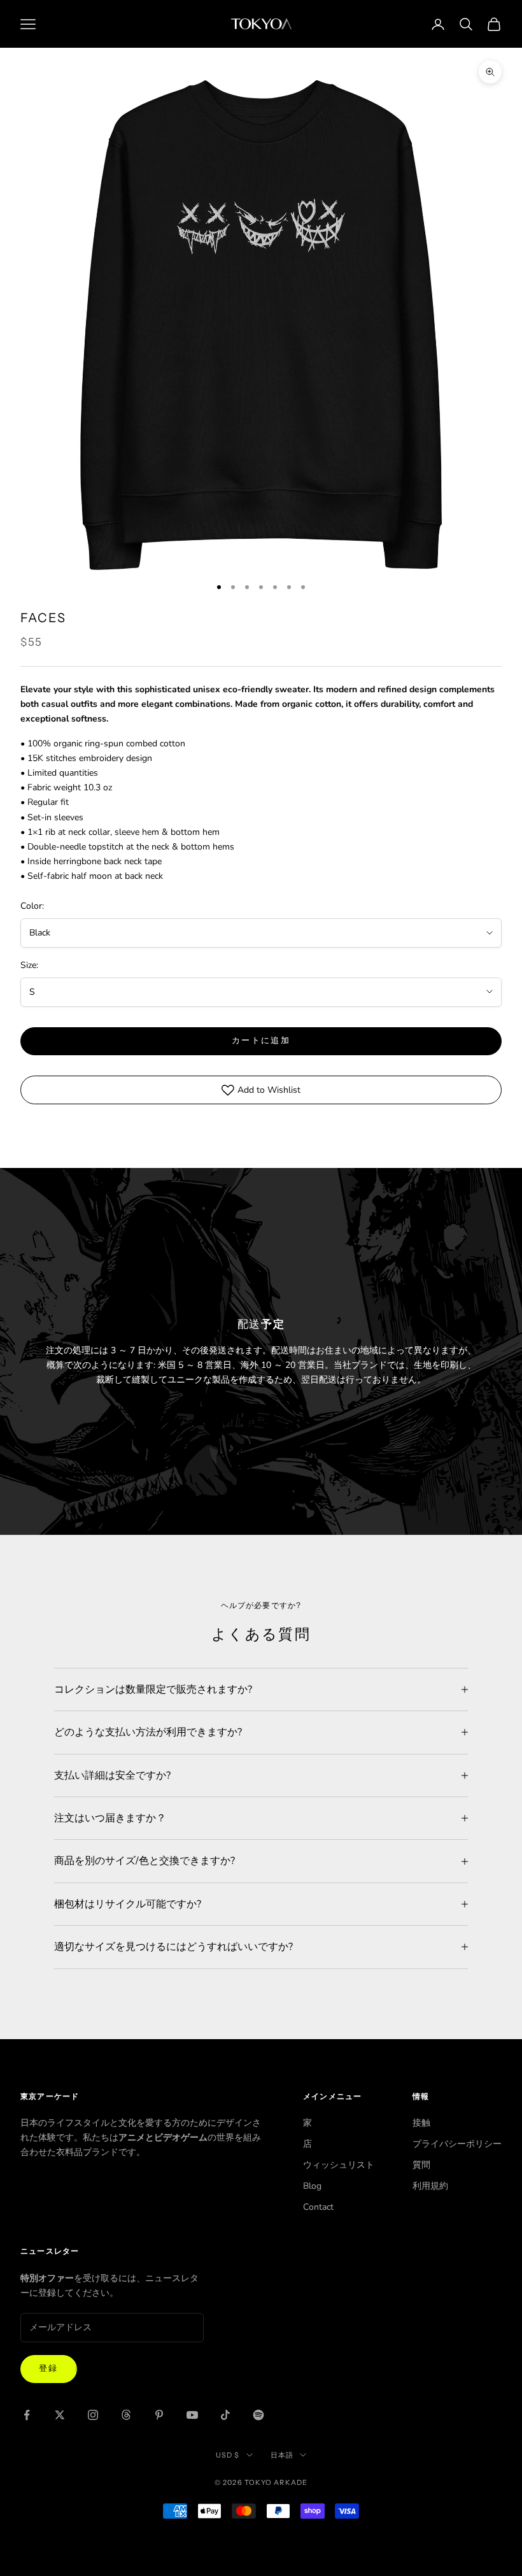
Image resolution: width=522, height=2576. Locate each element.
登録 (49, 2368)
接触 (421, 2123)
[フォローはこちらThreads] (126, 2415)
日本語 (282, 2455)
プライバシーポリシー (457, 2144)
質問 (421, 2165)
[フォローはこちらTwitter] (60, 2415)
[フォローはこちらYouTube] (192, 2415)
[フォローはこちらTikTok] (225, 2415)
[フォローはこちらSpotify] (258, 2415)
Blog (312, 2186)
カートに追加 (261, 1041)
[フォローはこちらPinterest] (159, 2415)
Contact (318, 2207)
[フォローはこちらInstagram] (93, 2415)
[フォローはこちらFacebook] (27, 2415)
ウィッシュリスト (339, 2165)
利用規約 (430, 2186)
